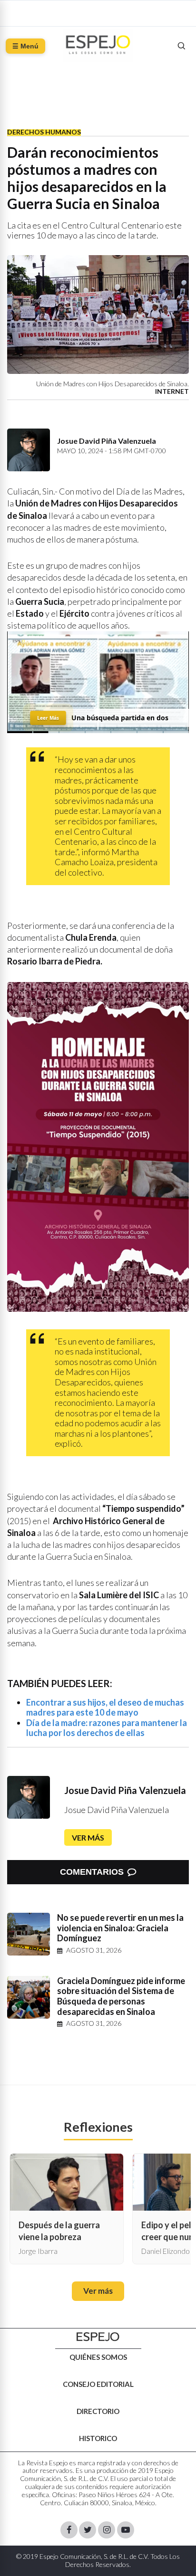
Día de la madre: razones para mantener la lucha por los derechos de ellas (107, 1728)
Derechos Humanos (44, 132)
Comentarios (92, 1872)
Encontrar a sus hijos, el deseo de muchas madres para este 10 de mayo (105, 1708)
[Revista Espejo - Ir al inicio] (98, 2337)
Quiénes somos (98, 2357)
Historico (98, 2438)
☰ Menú (25, 46)
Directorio (98, 2411)
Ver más (88, 1837)
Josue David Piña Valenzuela (125, 1790)
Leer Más (48, 718)
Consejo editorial (98, 2384)
